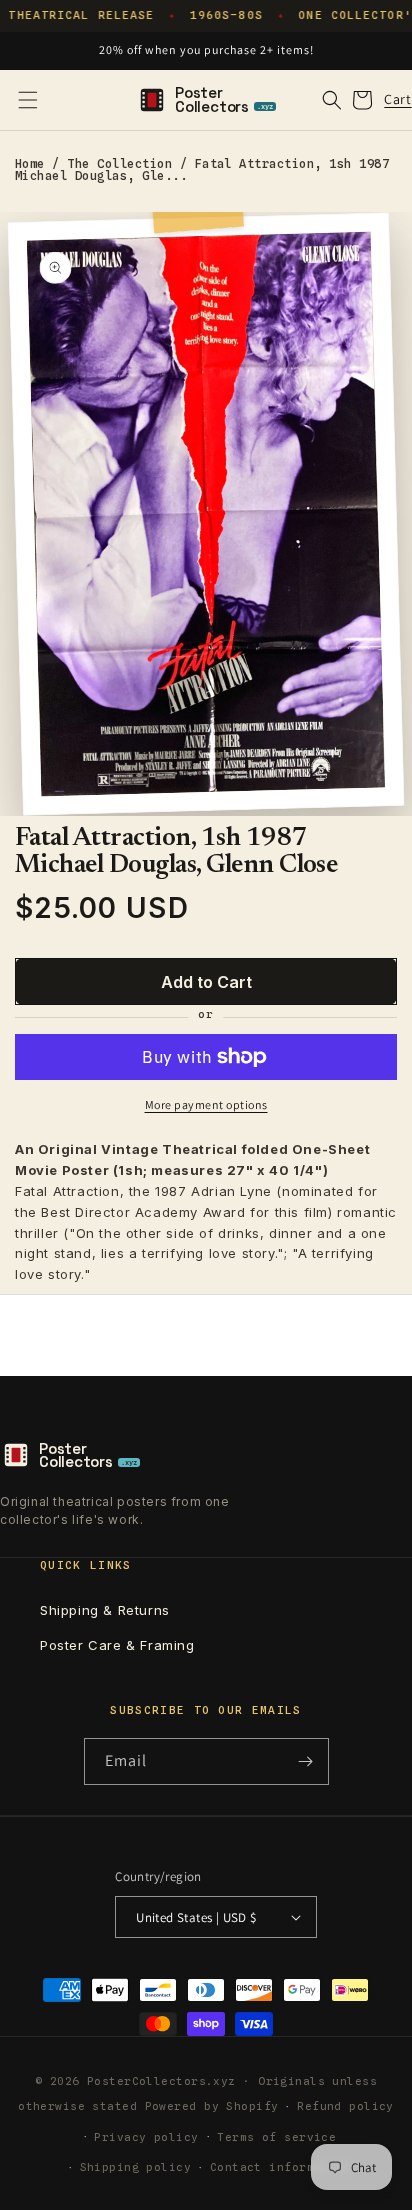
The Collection (119, 163)
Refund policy (345, 2106)
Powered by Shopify (212, 2106)
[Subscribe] (306, 1761)
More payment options (206, 1104)
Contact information (280, 2167)
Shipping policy (136, 2167)
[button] (28, 100)
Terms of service (276, 2137)
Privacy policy (146, 2137)
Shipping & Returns (105, 1610)
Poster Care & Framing (117, 1645)
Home (30, 163)
